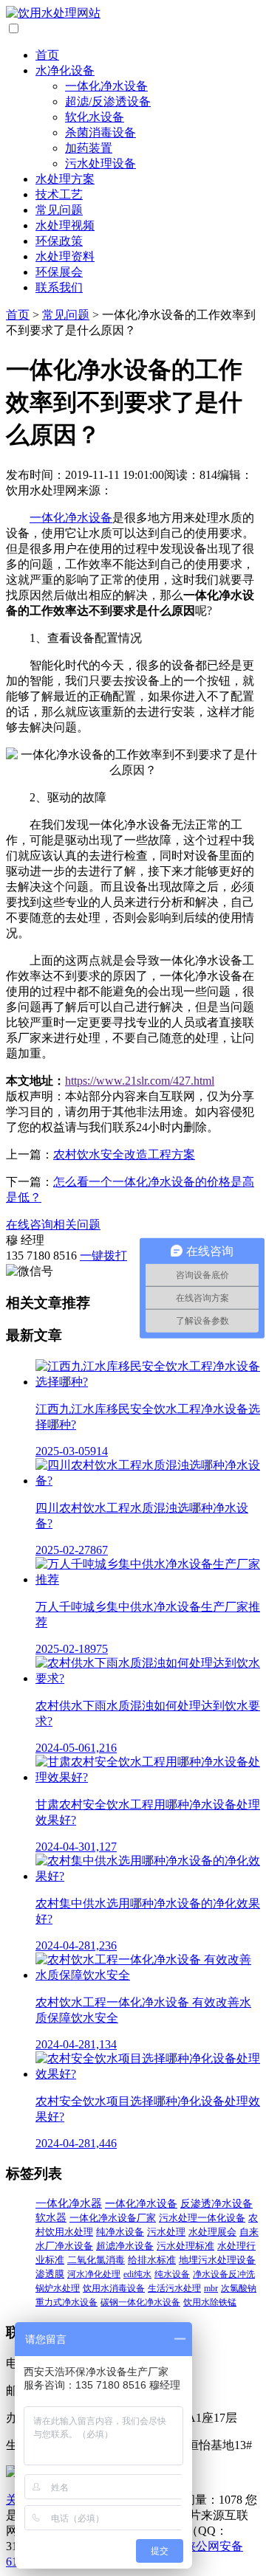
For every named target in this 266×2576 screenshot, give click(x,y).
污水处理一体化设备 (202, 2218)
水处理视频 (65, 225)
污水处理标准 (185, 2246)
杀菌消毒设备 (100, 132)
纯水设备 (172, 2274)
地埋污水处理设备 (217, 2260)
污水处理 (166, 2232)
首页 (47, 55)
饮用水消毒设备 (114, 2288)
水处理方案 (65, 179)
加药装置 (89, 148)
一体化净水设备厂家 (113, 2218)
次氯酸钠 (239, 2288)
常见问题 (59, 210)
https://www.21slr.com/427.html (140, 1081)
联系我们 (59, 287)
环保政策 (59, 241)
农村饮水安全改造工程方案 (124, 1154)
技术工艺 (59, 194)
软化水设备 (95, 117)
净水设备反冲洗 (224, 2274)
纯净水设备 (120, 2232)
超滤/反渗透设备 (108, 101)
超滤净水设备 (125, 2246)
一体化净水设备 (106, 86)
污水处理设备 (100, 163)
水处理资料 (65, 256)
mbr (211, 2288)
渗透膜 (50, 2274)
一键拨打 (103, 1256)
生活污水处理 (174, 2288)
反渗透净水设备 (216, 2204)
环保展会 (59, 272)
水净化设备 (65, 70)
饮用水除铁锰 (210, 2302)
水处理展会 (212, 2232)
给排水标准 (152, 2260)
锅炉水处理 (58, 2288)
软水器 (51, 2218)
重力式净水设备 (66, 2302)
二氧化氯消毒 (96, 2260)
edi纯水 (137, 2274)
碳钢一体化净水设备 (140, 2302)
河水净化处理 (94, 2274)
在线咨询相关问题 (53, 1225)
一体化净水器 (69, 2203)
